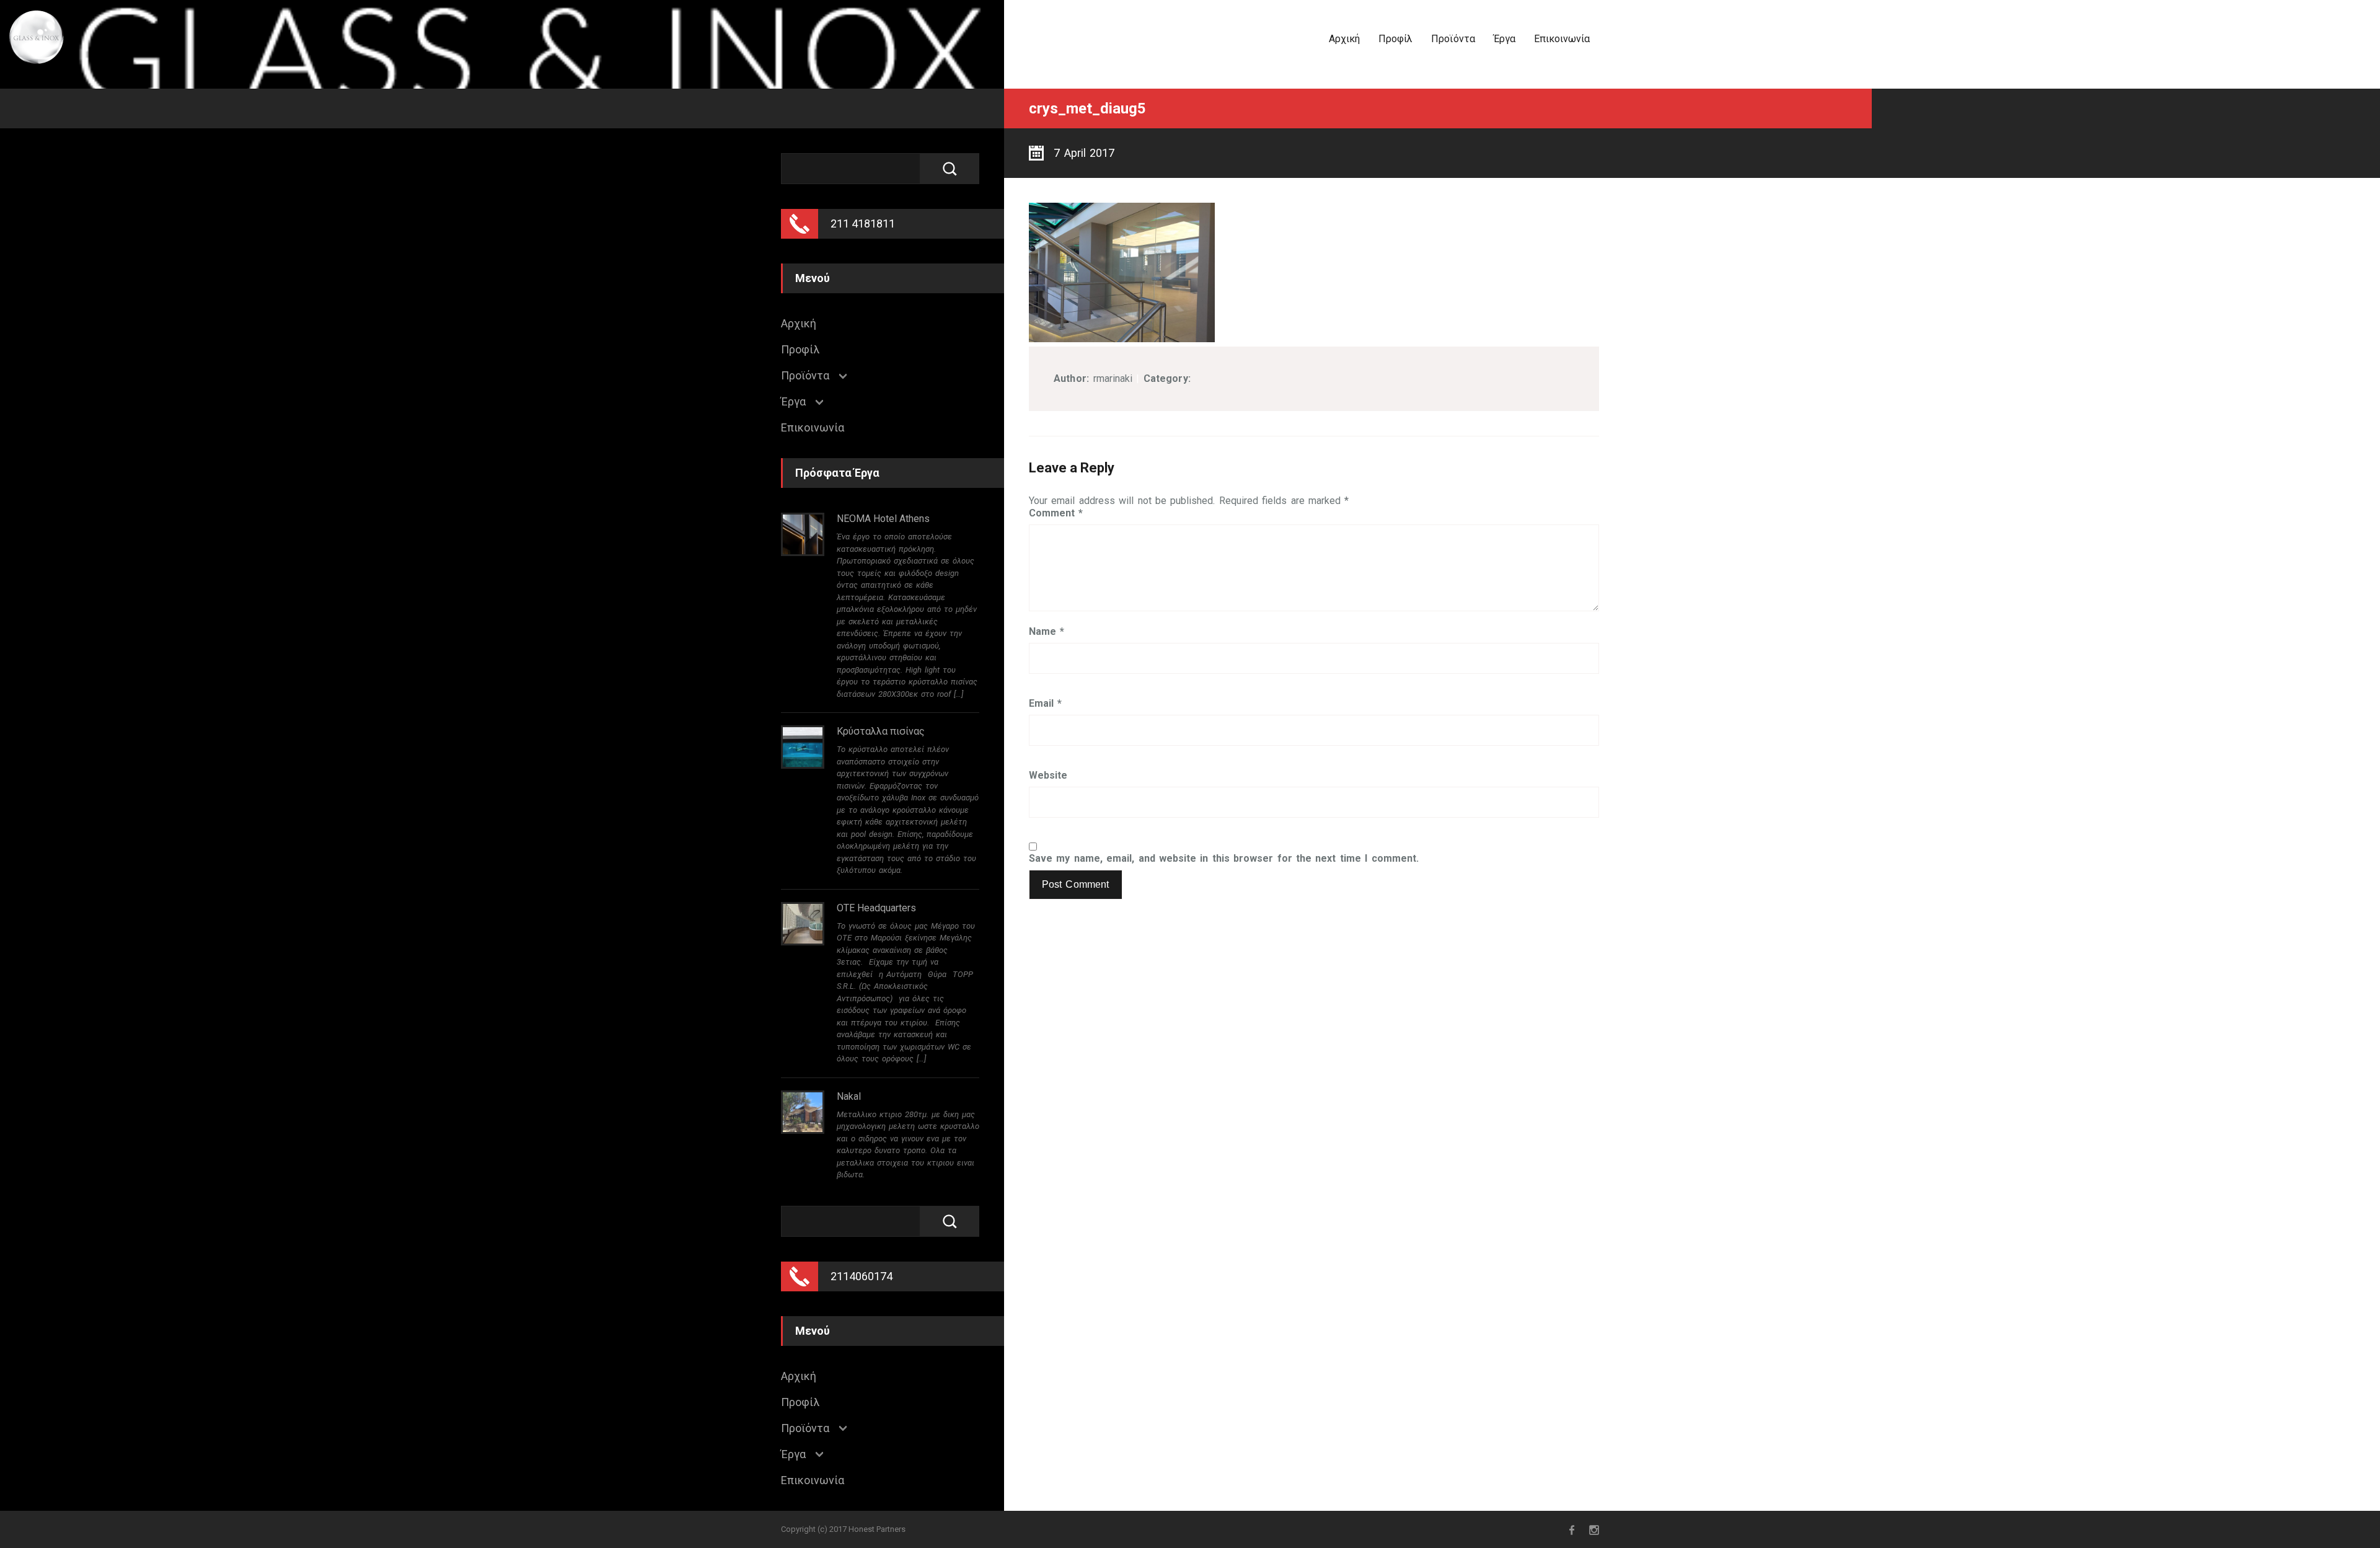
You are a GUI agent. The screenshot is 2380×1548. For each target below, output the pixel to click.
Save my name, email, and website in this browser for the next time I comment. (1224, 859)
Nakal (849, 1096)
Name (1047, 632)
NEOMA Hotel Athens (883, 519)
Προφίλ (1395, 39)
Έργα (1505, 39)
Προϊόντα (1453, 39)
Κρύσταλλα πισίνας (881, 731)
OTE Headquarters (876, 908)
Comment (1056, 513)
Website (1048, 776)
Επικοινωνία (1562, 39)
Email (1045, 704)
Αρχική (1344, 39)
